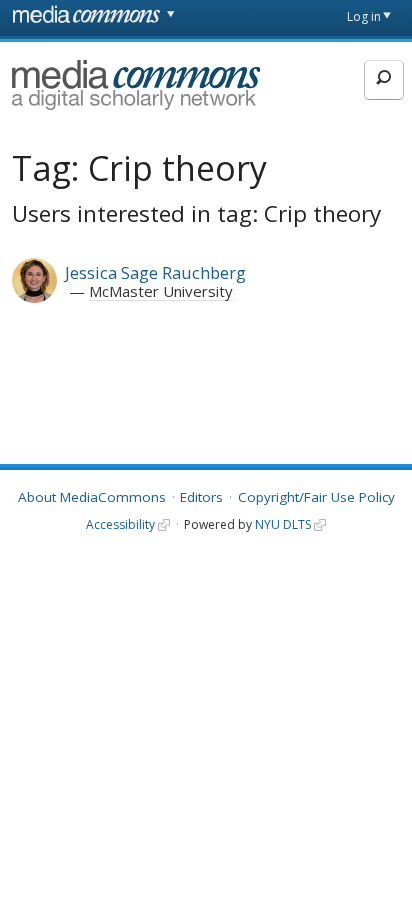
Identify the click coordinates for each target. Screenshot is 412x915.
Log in (364, 16)
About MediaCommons (92, 497)
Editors (201, 497)
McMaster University (161, 291)
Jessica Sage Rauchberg (155, 272)
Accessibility (120, 524)
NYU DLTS (283, 524)
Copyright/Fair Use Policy (316, 497)
